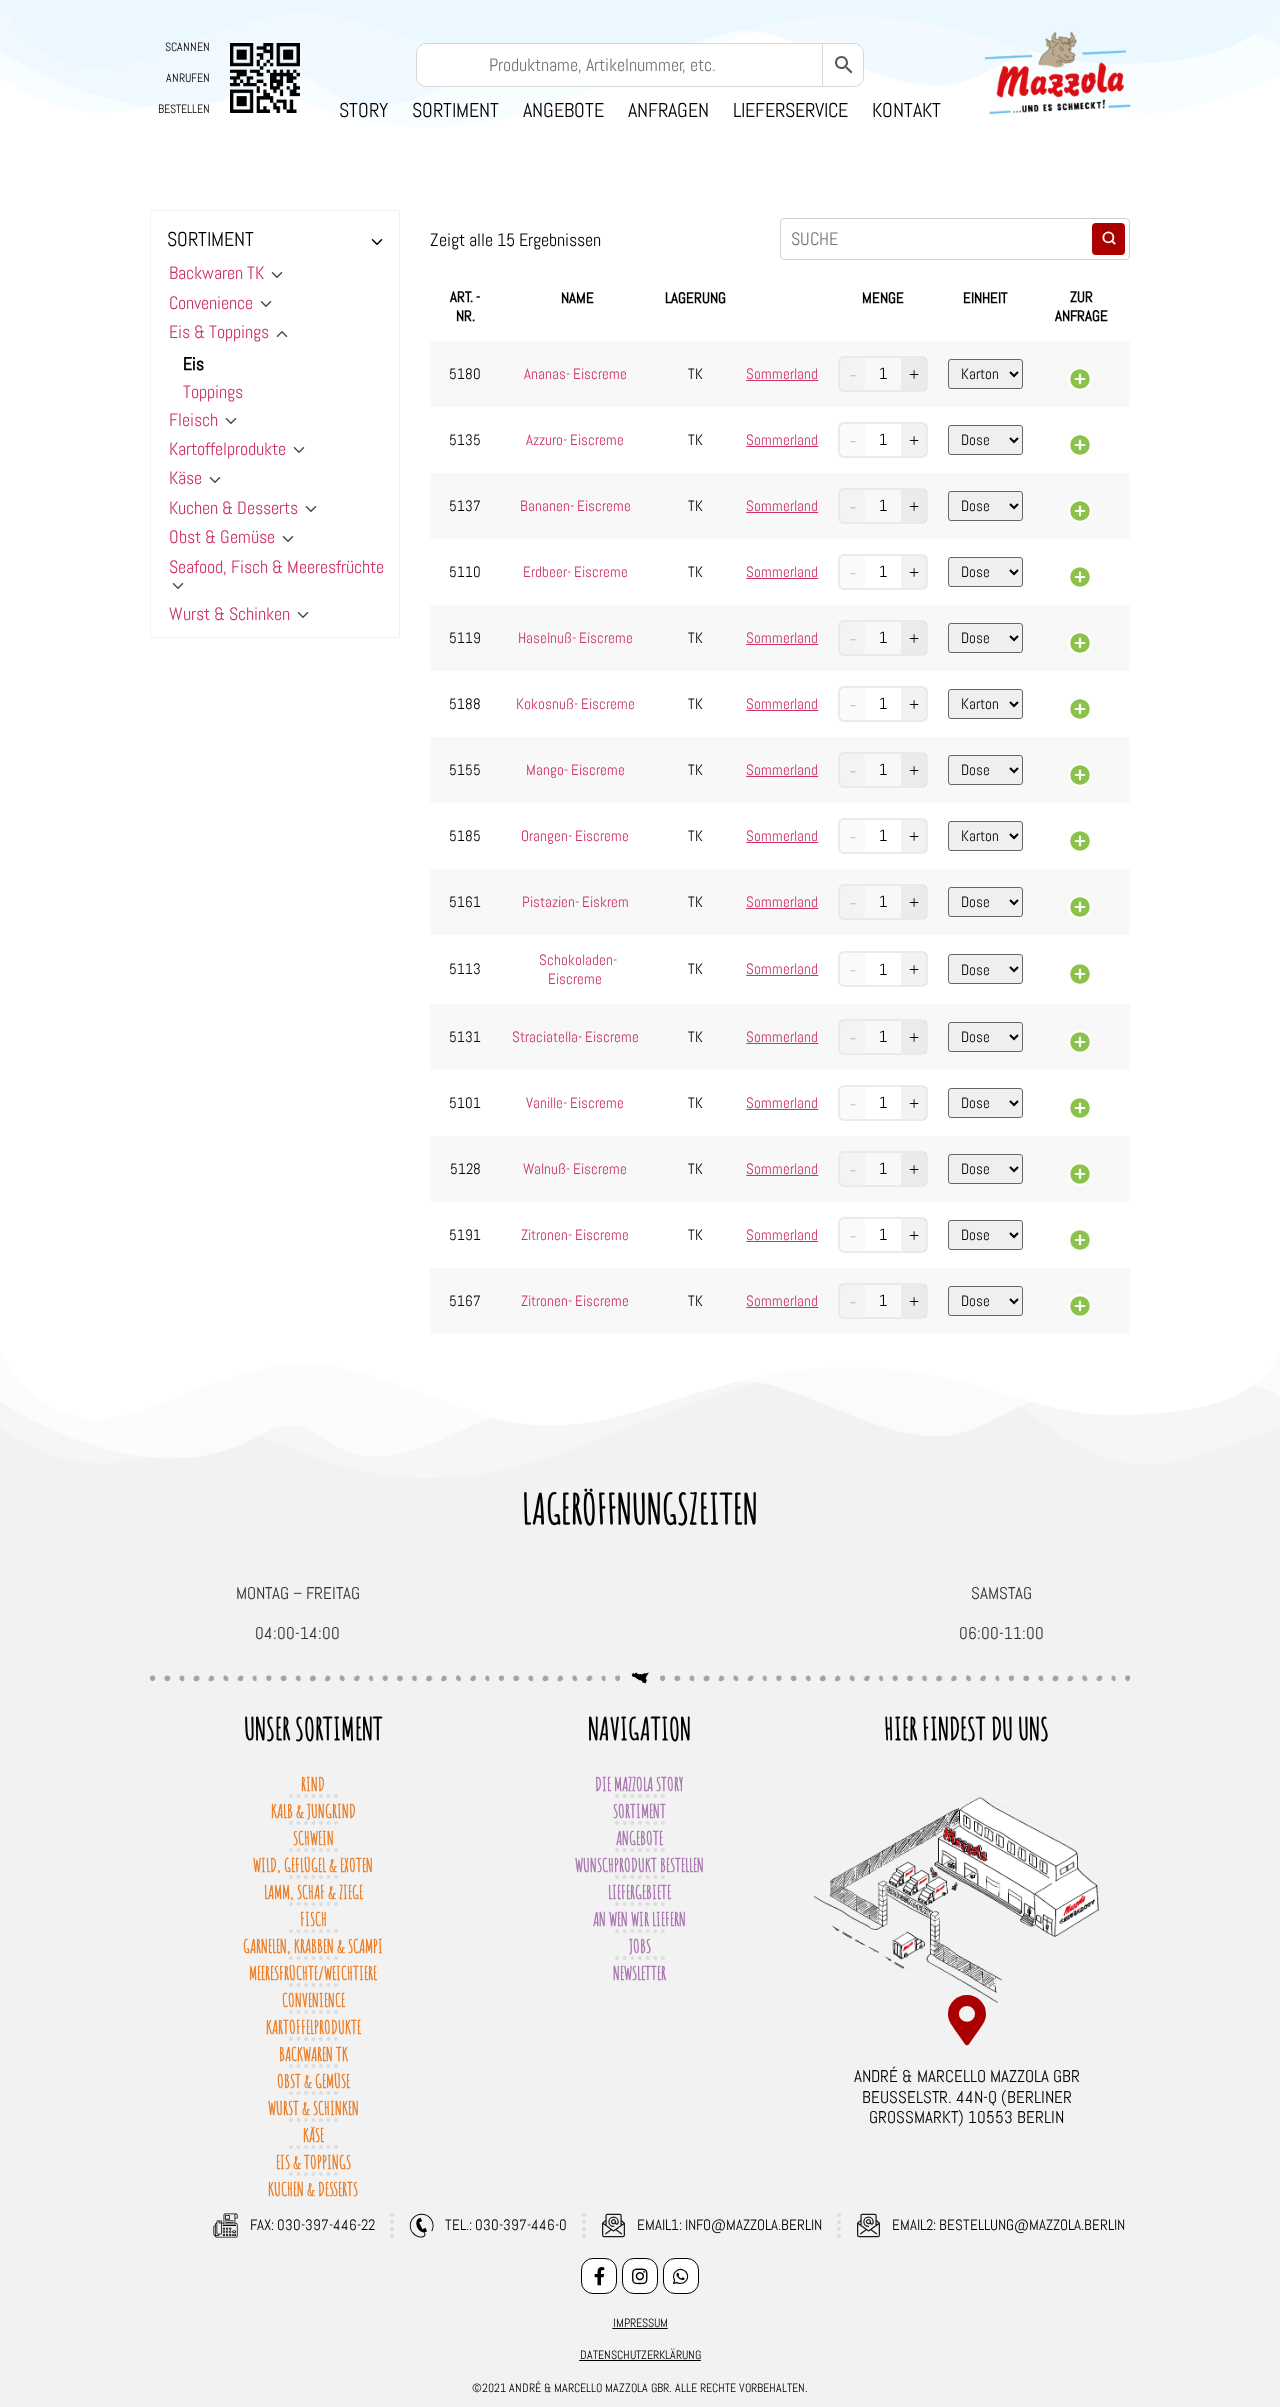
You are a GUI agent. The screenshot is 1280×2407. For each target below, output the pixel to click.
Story (363, 110)
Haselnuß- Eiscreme (575, 637)
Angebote (563, 110)
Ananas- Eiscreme (575, 373)
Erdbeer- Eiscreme (575, 571)
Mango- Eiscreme (575, 769)
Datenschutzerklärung (640, 2355)
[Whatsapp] (681, 2276)
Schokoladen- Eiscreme (578, 969)
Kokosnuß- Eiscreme (575, 703)
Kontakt (906, 110)
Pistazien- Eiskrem (575, 901)
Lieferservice (790, 110)
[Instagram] (640, 2276)
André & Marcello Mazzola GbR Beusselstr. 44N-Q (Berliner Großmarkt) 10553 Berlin (967, 2096)
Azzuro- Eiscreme (575, 439)
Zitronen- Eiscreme (575, 1234)
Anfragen (668, 110)
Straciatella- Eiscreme (575, 1036)
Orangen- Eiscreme (575, 835)
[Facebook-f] (599, 2276)
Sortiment (455, 110)
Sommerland (782, 374)
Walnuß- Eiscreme (575, 1168)
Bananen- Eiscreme (575, 505)
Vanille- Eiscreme (575, 1102)
